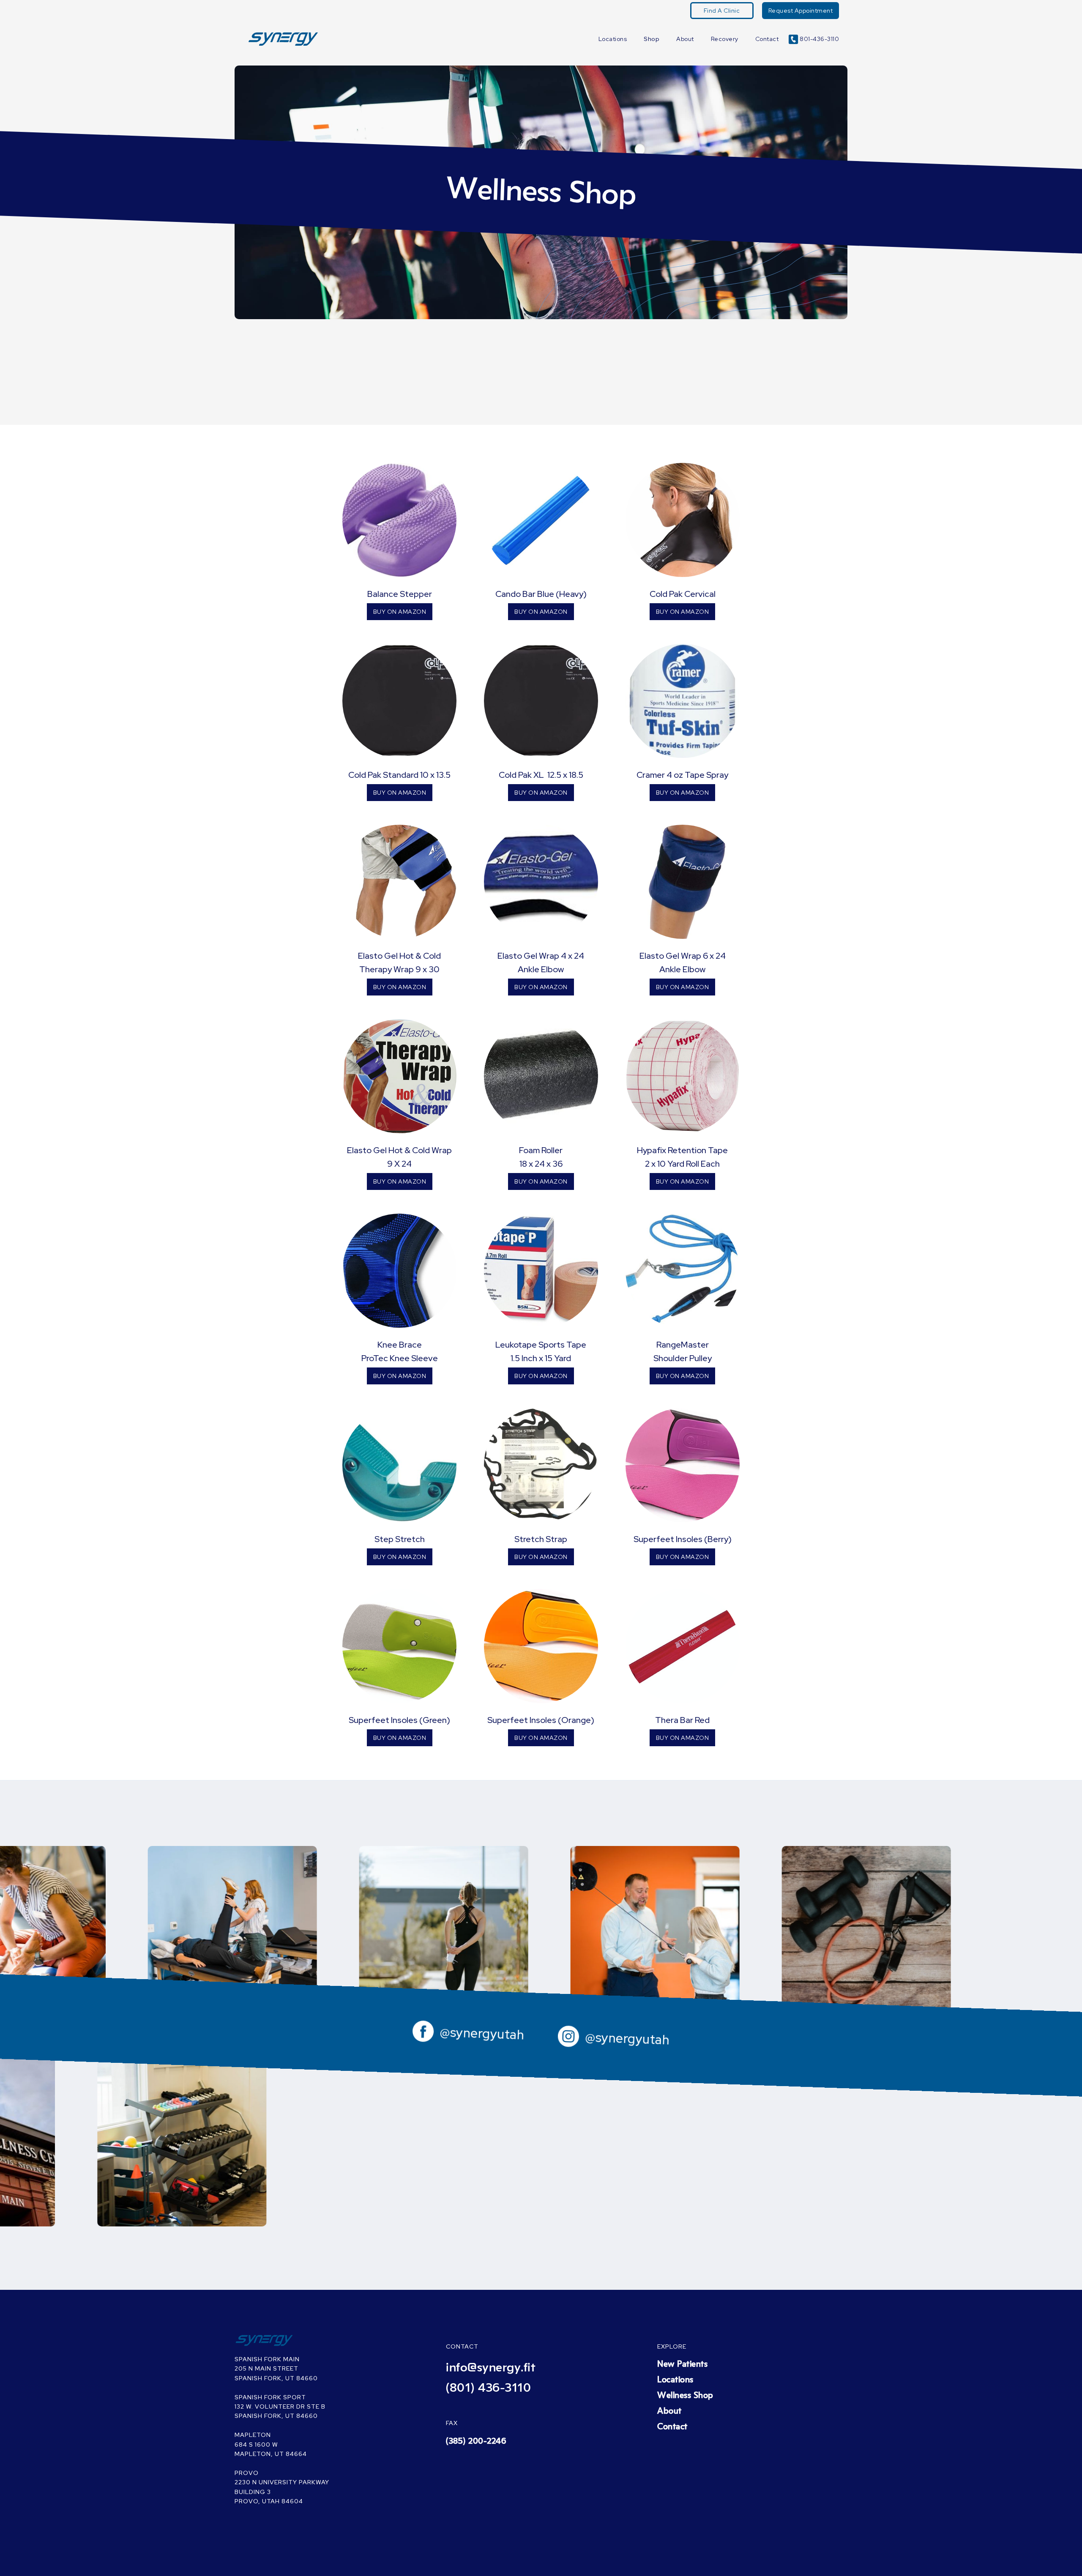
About (685, 39)
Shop (652, 39)
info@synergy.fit (491, 2368)
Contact (767, 39)
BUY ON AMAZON (400, 612)
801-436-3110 (819, 39)
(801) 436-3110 (488, 2388)
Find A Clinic (722, 11)
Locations (613, 39)
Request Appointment (801, 11)
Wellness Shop (685, 2396)
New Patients (682, 2364)
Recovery (725, 39)
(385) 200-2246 (476, 2441)
